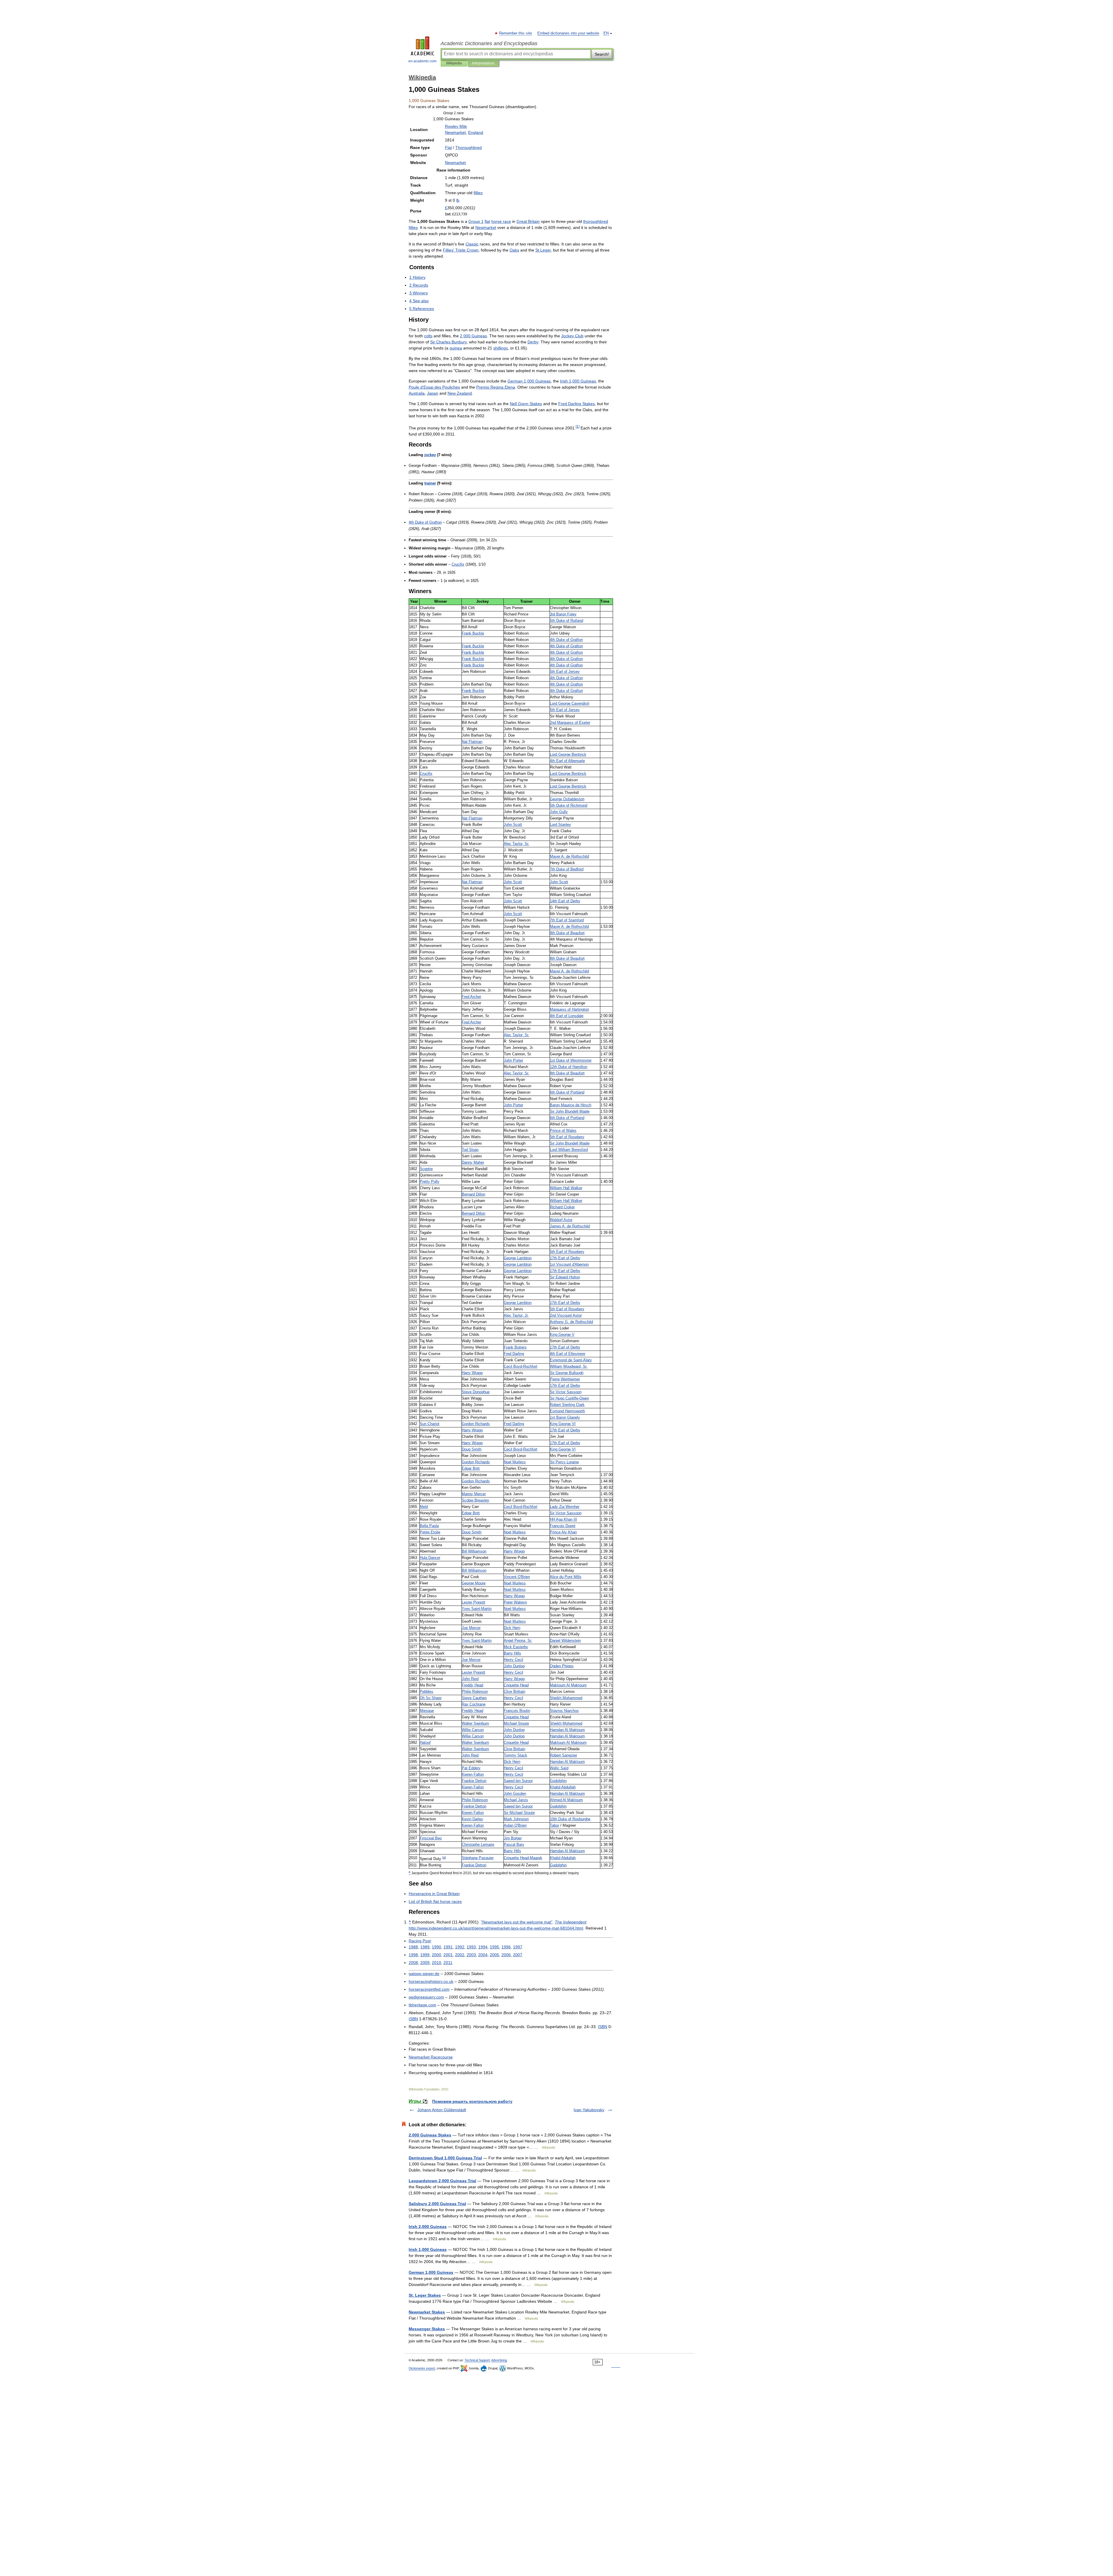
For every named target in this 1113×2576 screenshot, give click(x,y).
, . (517, 844)
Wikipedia (454, 63)
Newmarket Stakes (427, 2312)
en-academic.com (422, 61)
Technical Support (477, 2360)
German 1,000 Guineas (431, 2272)
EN (606, 33)
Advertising (499, 2360)
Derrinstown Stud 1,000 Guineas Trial (445, 2158)
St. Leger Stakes (425, 2295)
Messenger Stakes (427, 2329)
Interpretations (483, 63)
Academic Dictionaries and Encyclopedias (489, 43)
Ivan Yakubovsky (589, 2110)
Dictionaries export (422, 2368)
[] (444, 1857)
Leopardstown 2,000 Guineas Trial (442, 2181)
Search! (602, 54)
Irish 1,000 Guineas (428, 2249)
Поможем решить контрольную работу (472, 2101)
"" (517, 1922)
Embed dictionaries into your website (568, 33)
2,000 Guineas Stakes (430, 2135)
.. (431, 1981)
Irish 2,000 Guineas (428, 2227)
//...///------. (496, 1928)
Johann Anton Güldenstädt (442, 2110)
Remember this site (516, 33)
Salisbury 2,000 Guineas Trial (437, 2204)
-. (424, 1974)
